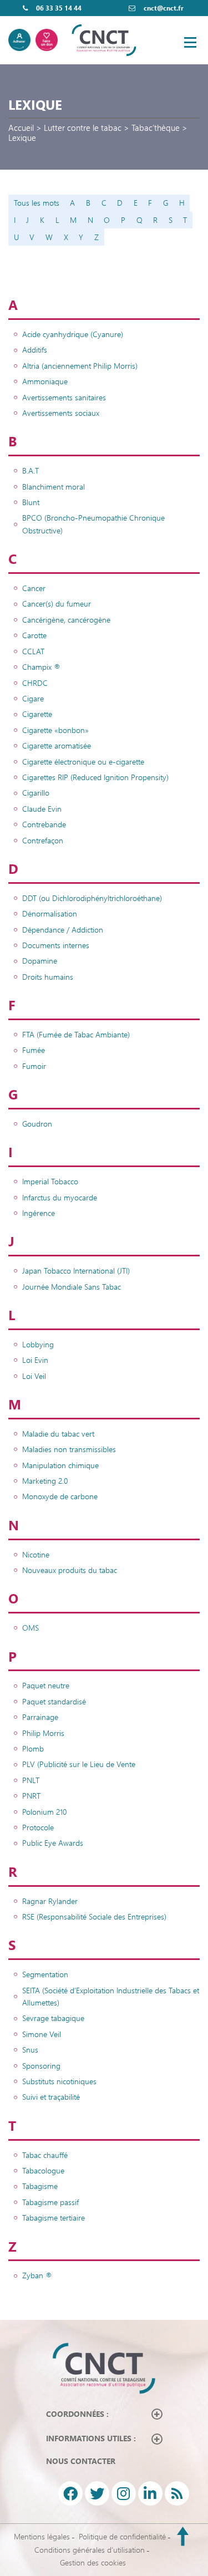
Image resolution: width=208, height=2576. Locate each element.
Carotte (34, 635)
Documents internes (56, 945)
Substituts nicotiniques (59, 2081)
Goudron (37, 1124)
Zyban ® (37, 2275)
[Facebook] (70, 2493)
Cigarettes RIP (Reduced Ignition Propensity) (95, 777)
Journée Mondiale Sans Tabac (72, 1287)
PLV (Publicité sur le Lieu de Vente (79, 1764)
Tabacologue (43, 2170)
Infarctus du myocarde (60, 1197)
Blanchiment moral (54, 487)
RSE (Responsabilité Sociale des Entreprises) (94, 1916)
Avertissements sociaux (61, 413)
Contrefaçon (43, 840)
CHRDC (35, 683)
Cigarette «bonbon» (55, 730)
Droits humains (48, 977)
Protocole (38, 1827)
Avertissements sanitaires (64, 397)
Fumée (34, 1050)
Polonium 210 (44, 1812)
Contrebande (44, 824)
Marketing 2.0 (45, 1481)
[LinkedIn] (150, 2493)
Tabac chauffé (45, 2155)
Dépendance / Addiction (63, 930)
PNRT (31, 1796)
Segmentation (45, 1974)
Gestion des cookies (93, 2562)
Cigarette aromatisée (57, 745)
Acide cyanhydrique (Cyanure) (73, 334)
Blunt (31, 502)
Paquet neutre (46, 1685)
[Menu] (190, 42)
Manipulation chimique (60, 1465)
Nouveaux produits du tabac (70, 1570)
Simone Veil (42, 2034)
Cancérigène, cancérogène (66, 620)
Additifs (35, 350)
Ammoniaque (45, 381)
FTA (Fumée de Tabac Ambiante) (76, 1034)
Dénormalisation (50, 913)
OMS (31, 1628)
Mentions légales (42, 2536)
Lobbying (38, 1344)
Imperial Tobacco (50, 1181)
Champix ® (41, 667)
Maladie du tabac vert (58, 1434)
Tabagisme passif (50, 2202)
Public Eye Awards (53, 1843)
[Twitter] (97, 2493)
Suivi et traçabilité (51, 2097)
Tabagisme (40, 2186)
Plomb (33, 1748)
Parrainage (40, 1717)
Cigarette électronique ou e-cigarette (83, 762)
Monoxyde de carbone (60, 1496)
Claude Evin (42, 809)
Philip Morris (43, 1733)
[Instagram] (124, 2493)
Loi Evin (35, 1360)
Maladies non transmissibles (69, 1449)
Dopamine (40, 961)
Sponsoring (41, 2066)
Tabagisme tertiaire (54, 2218)
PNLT (31, 1780)
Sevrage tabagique (53, 2018)
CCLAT (33, 651)
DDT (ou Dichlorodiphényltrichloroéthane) (92, 898)
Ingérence (39, 1213)
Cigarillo (36, 793)
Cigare (33, 698)
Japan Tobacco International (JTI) (76, 1271)
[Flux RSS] (177, 2493)
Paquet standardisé (54, 1701)
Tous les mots (37, 203)
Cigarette (37, 714)
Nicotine (36, 1554)
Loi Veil (34, 1376)
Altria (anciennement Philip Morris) (80, 366)
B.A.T (31, 470)
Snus (30, 2050)
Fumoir (34, 1066)
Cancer (34, 588)
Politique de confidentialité (122, 2536)
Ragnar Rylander (50, 1901)
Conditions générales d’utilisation (90, 2550)
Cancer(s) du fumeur (57, 604)
